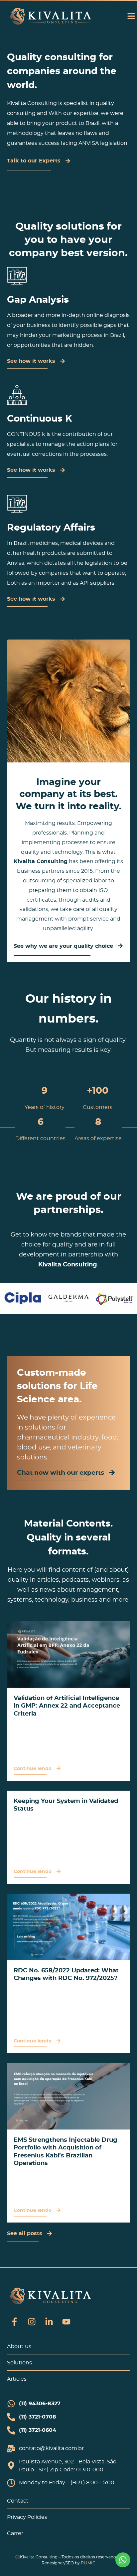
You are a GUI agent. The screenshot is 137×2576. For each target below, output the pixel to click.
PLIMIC (88, 2563)
